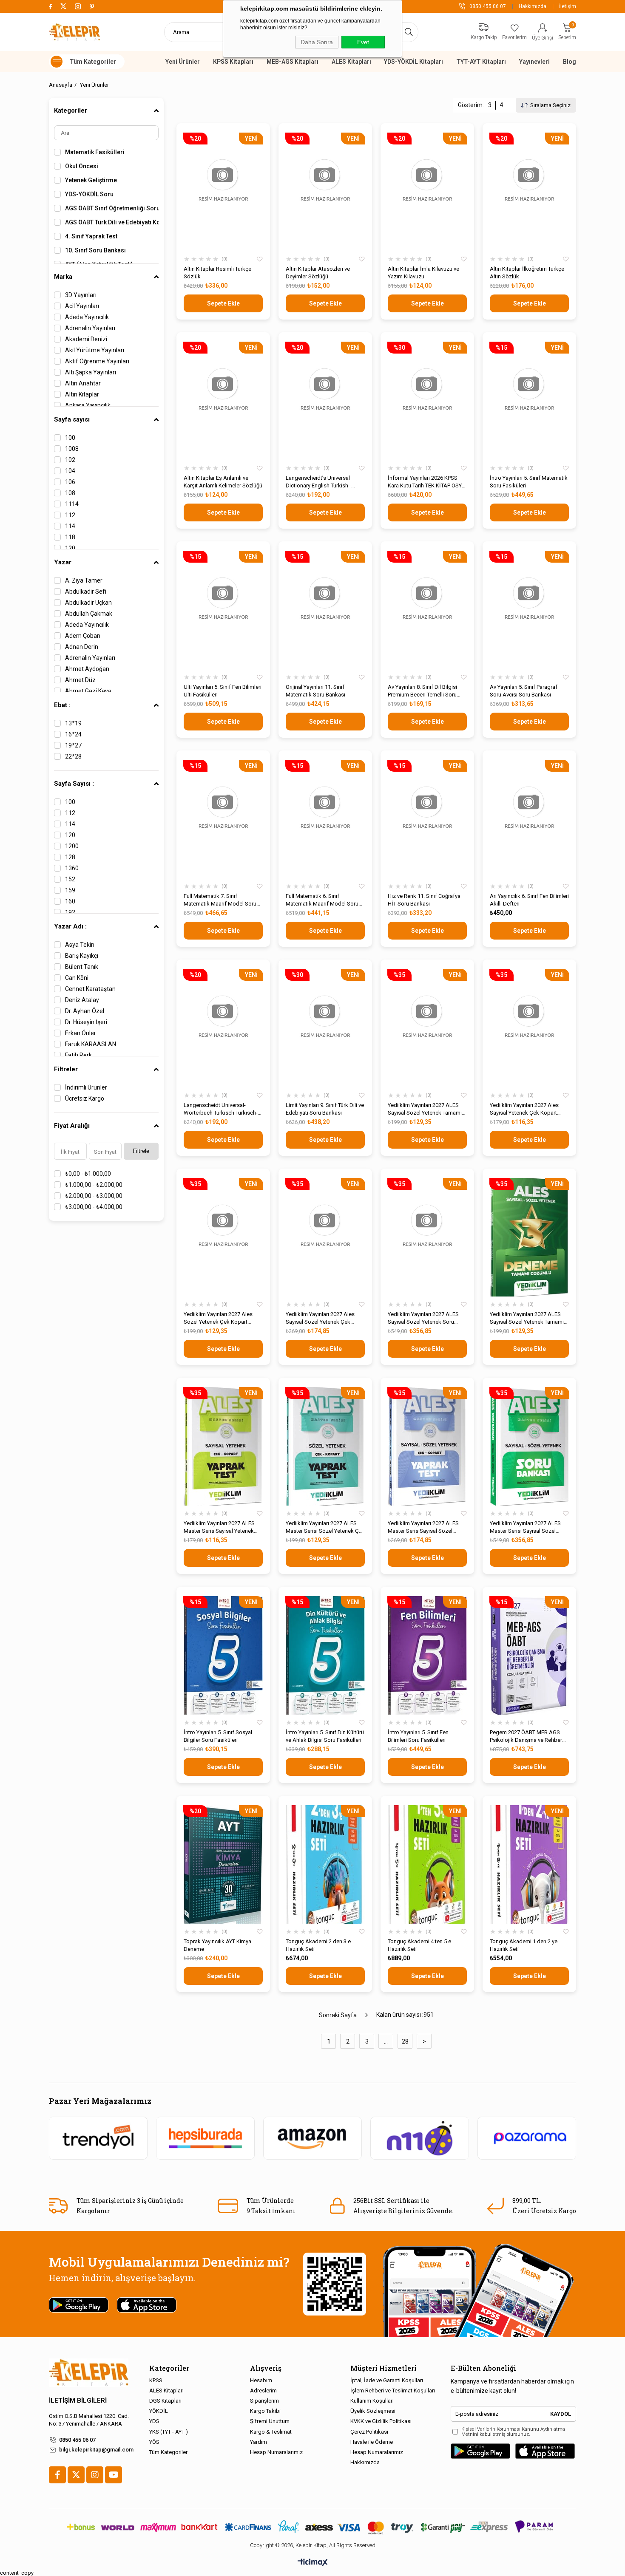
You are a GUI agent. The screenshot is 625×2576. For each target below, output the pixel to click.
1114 (72, 504)
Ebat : (62, 705)
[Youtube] (114, 2475)
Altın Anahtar (83, 383)
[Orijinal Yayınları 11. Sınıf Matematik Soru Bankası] (325, 610)
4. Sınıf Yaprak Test (91, 236)
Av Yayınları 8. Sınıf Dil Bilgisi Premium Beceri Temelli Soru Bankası (422, 691)
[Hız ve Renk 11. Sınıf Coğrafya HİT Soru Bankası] (427, 819)
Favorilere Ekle (260, 259)
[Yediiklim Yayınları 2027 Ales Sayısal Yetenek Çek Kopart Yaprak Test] (529, 1028)
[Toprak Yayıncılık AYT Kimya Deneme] (223, 1864)
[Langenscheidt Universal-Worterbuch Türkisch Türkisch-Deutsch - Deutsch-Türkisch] (223, 1028)
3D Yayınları (81, 295)
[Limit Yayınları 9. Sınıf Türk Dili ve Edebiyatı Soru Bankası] (325, 1028)
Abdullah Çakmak (89, 614)
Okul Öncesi (82, 166)
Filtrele (141, 1151)
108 (70, 493)
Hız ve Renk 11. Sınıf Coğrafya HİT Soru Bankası (424, 900)
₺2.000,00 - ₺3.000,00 (94, 1196)
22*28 (73, 756)
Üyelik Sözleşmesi (373, 2411)
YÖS (154, 2442)
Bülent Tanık (82, 967)
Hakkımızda (533, 6)
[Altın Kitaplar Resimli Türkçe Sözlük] (223, 192)
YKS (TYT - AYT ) (169, 2432)
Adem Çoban (83, 636)
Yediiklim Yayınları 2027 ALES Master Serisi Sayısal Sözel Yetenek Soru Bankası (525, 1527)
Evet (363, 42)
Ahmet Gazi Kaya (88, 691)
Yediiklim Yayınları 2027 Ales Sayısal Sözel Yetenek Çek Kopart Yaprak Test (320, 1318)
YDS (154, 2421)
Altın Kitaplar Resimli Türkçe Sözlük (217, 273)
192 (70, 912)
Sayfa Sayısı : (74, 784)
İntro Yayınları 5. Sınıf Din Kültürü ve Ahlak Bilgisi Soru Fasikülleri (325, 1736)
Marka (63, 277)
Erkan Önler (81, 1033)
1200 (72, 846)
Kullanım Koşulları (372, 2401)
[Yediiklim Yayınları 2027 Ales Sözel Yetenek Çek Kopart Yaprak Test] (223, 1237)
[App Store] (545, 2451)
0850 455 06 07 (77, 2440)
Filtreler (66, 1069)
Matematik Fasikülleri (95, 152)
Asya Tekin (80, 945)
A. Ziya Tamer (84, 580)
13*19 (73, 723)
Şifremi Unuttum (270, 2421)
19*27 (73, 745)
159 (70, 890)
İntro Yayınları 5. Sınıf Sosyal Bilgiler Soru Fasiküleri (218, 1736)
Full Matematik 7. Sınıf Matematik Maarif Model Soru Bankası (220, 900)
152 (70, 879)
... (386, 2041)
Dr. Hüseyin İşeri (86, 1022)
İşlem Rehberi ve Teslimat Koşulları (393, 2391)
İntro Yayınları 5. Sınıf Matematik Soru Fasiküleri (529, 482)
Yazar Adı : (70, 926)
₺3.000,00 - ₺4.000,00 (94, 1207)
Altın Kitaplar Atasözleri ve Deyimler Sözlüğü (318, 273)
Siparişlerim (264, 2401)
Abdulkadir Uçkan (88, 603)
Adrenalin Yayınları (90, 328)
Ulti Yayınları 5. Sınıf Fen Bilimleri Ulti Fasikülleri (223, 691)
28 (405, 2041)
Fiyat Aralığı (72, 1126)
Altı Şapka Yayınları (91, 372)
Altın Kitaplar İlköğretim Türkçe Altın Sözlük (527, 273)
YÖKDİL (159, 2411)
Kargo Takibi (265, 2411)
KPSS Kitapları (233, 62)
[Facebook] (57, 2475)
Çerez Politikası (369, 2432)
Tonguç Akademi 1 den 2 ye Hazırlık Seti (524, 1945)
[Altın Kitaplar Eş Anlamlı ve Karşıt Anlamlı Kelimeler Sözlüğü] (223, 401)
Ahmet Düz (80, 680)
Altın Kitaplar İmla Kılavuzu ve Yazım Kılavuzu (423, 273)
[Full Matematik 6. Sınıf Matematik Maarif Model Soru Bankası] (325, 819)
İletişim (568, 6)
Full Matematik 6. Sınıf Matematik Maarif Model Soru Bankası (322, 900)
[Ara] (409, 32)
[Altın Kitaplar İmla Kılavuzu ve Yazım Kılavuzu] (427, 192)
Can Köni (77, 978)
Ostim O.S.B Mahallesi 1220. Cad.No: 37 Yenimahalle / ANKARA (89, 2420)
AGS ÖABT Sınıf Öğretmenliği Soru (112, 208)
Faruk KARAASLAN (91, 1044)
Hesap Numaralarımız (276, 2452)
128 (70, 857)
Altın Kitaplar (82, 394)
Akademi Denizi (86, 339)
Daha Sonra (317, 42)
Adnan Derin (82, 647)
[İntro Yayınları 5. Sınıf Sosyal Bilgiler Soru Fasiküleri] (223, 1655)
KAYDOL (561, 2414)
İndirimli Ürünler (86, 1087)
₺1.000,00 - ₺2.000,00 (94, 1185)
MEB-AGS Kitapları (293, 62)
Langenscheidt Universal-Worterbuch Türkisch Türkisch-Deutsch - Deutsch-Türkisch (221, 1109)
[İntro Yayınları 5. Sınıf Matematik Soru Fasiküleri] (529, 401)
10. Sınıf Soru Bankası (95, 250)
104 (70, 471)
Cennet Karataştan (90, 989)
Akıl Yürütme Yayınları (95, 350)
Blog (570, 62)
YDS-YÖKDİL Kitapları (413, 62)
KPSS (156, 2380)
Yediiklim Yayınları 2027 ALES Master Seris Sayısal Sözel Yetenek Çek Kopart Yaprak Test (427, 1527)
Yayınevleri (534, 62)
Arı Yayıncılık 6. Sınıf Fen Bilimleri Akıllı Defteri (529, 900)
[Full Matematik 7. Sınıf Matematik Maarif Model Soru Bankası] (223, 819)
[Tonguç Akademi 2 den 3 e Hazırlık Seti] (325, 1864)
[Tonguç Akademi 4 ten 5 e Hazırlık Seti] (427, 1864)
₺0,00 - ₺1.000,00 (88, 1174)
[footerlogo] (89, 2373)
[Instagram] (95, 2475)
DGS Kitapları (165, 2401)
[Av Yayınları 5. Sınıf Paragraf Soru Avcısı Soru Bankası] (529, 610)
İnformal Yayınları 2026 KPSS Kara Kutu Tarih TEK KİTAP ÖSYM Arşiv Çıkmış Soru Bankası (427, 482)
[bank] (312, 2527)
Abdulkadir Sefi (86, 592)
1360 (72, 868)
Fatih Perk (78, 1055)
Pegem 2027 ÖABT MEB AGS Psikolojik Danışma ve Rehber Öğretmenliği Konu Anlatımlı (526, 1737)
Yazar (63, 562)
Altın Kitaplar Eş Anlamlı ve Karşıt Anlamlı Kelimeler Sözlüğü (223, 482)
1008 (72, 449)
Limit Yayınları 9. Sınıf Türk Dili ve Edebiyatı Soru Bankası (325, 1109)
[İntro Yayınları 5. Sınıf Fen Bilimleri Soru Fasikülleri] (427, 1655)
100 (70, 438)
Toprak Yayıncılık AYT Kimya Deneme (217, 1945)
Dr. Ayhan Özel (85, 1011)
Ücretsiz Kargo (85, 1098)
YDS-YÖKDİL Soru (89, 194)
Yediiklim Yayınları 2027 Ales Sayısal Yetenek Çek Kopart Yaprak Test (524, 1109)
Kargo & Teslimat (271, 2432)
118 (70, 537)
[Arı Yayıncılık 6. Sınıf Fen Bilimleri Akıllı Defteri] (529, 819)
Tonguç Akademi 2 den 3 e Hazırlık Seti (318, 1945)
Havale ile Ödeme (372, 2442)
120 (70, 548)
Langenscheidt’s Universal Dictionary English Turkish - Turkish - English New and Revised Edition (318, 482)
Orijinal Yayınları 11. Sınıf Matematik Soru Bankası (315, 691)
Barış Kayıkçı (82, 956)
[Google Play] (480, 2451)
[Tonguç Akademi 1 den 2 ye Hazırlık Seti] (529, 1864)
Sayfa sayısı (72, 419)
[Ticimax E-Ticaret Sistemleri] (313, 2563)
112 (70, 515)
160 (70, 901)
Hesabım (261, 2380)
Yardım (259, 2442)
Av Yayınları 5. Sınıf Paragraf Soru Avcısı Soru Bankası (524, 691)
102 (70, 460)
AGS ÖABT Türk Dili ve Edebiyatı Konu (112, 222)
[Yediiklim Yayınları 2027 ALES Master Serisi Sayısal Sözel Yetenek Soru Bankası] (529, 1446)
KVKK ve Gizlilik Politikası (381, 2421)
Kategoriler (71, 110)
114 (70, 526)
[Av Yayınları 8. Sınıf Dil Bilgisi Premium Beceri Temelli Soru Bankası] (427, 610)
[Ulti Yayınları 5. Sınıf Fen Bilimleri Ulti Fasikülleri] (223, 610)
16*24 (73, 734)
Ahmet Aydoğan (87, 669)
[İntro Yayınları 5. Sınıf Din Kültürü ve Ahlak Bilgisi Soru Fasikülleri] (325, 1655)
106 (70, 482)
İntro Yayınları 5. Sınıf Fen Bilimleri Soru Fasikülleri (418, 1736)
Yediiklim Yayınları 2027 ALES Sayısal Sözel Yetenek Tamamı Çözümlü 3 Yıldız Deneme (425, 1109)
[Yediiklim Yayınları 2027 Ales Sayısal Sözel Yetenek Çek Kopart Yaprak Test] (325, 1237)
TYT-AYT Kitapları (481, 62)
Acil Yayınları (82, 306)
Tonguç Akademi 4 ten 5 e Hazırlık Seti (419, 1945)
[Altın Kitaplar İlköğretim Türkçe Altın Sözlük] (529, 192)
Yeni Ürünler (183, 62)
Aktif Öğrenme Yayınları (97, 361)
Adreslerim (263, 2391)
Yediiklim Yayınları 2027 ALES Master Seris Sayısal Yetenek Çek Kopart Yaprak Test (219, 1527)
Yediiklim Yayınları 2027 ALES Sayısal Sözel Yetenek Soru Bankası (423, 1318)
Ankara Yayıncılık (88, 405)
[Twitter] (76, 2475)
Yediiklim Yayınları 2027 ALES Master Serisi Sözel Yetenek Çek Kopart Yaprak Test (325, 1527)
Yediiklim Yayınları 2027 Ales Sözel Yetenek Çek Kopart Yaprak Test (218, 1318)
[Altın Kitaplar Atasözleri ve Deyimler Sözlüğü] (325, 192)
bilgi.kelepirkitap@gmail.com (96, 2450)
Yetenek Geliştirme (91, 180)
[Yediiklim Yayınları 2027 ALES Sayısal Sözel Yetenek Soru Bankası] (427, 1237)
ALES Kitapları (351, 62)
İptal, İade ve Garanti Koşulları (387, 2380)
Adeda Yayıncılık (87, 317)
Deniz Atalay (82, 1000)
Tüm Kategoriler (168, 2452)
